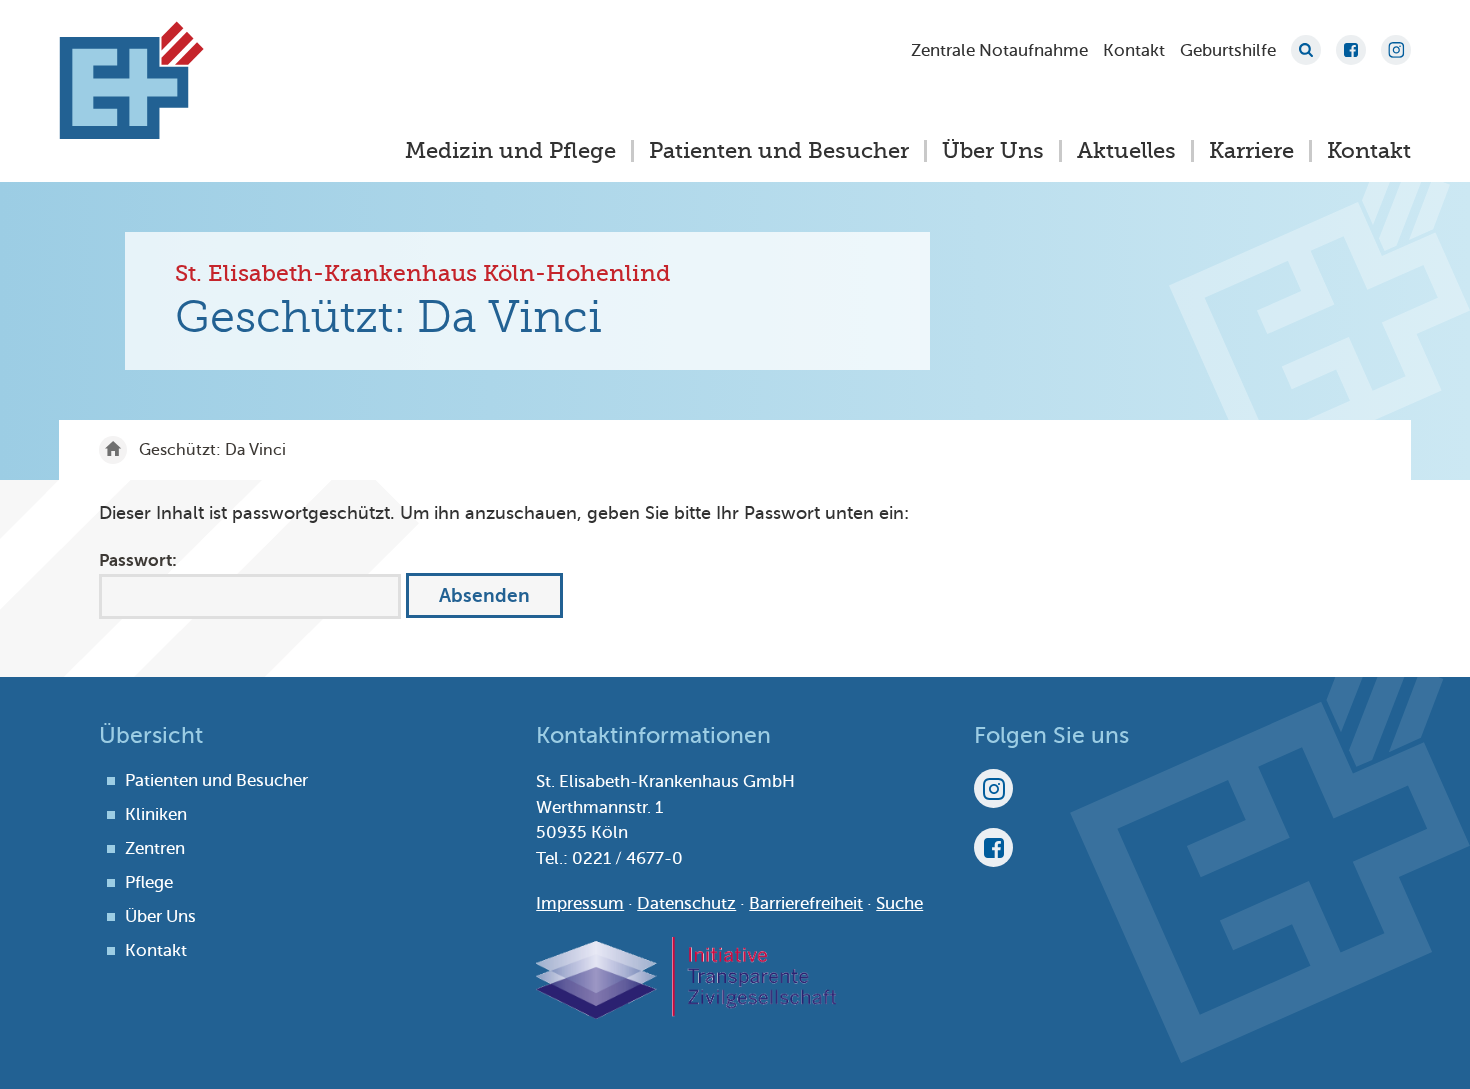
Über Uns (993, 151)
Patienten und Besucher (779, 151)
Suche (1306, 50)
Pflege (149, 882)
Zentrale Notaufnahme (999, 50)
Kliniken (156, 814)
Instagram (1396, 50)
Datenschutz (686, 903)
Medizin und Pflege (510, 151)
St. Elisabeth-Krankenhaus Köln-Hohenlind (131, 80)
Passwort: (138, 560)
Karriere (1251, 151)
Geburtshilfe (1228, 50)
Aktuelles (1126, 151)
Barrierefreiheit (806, 903)
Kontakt (1134, 50)
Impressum (580, 903)
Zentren (155, 848)
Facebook (1351, 50)
